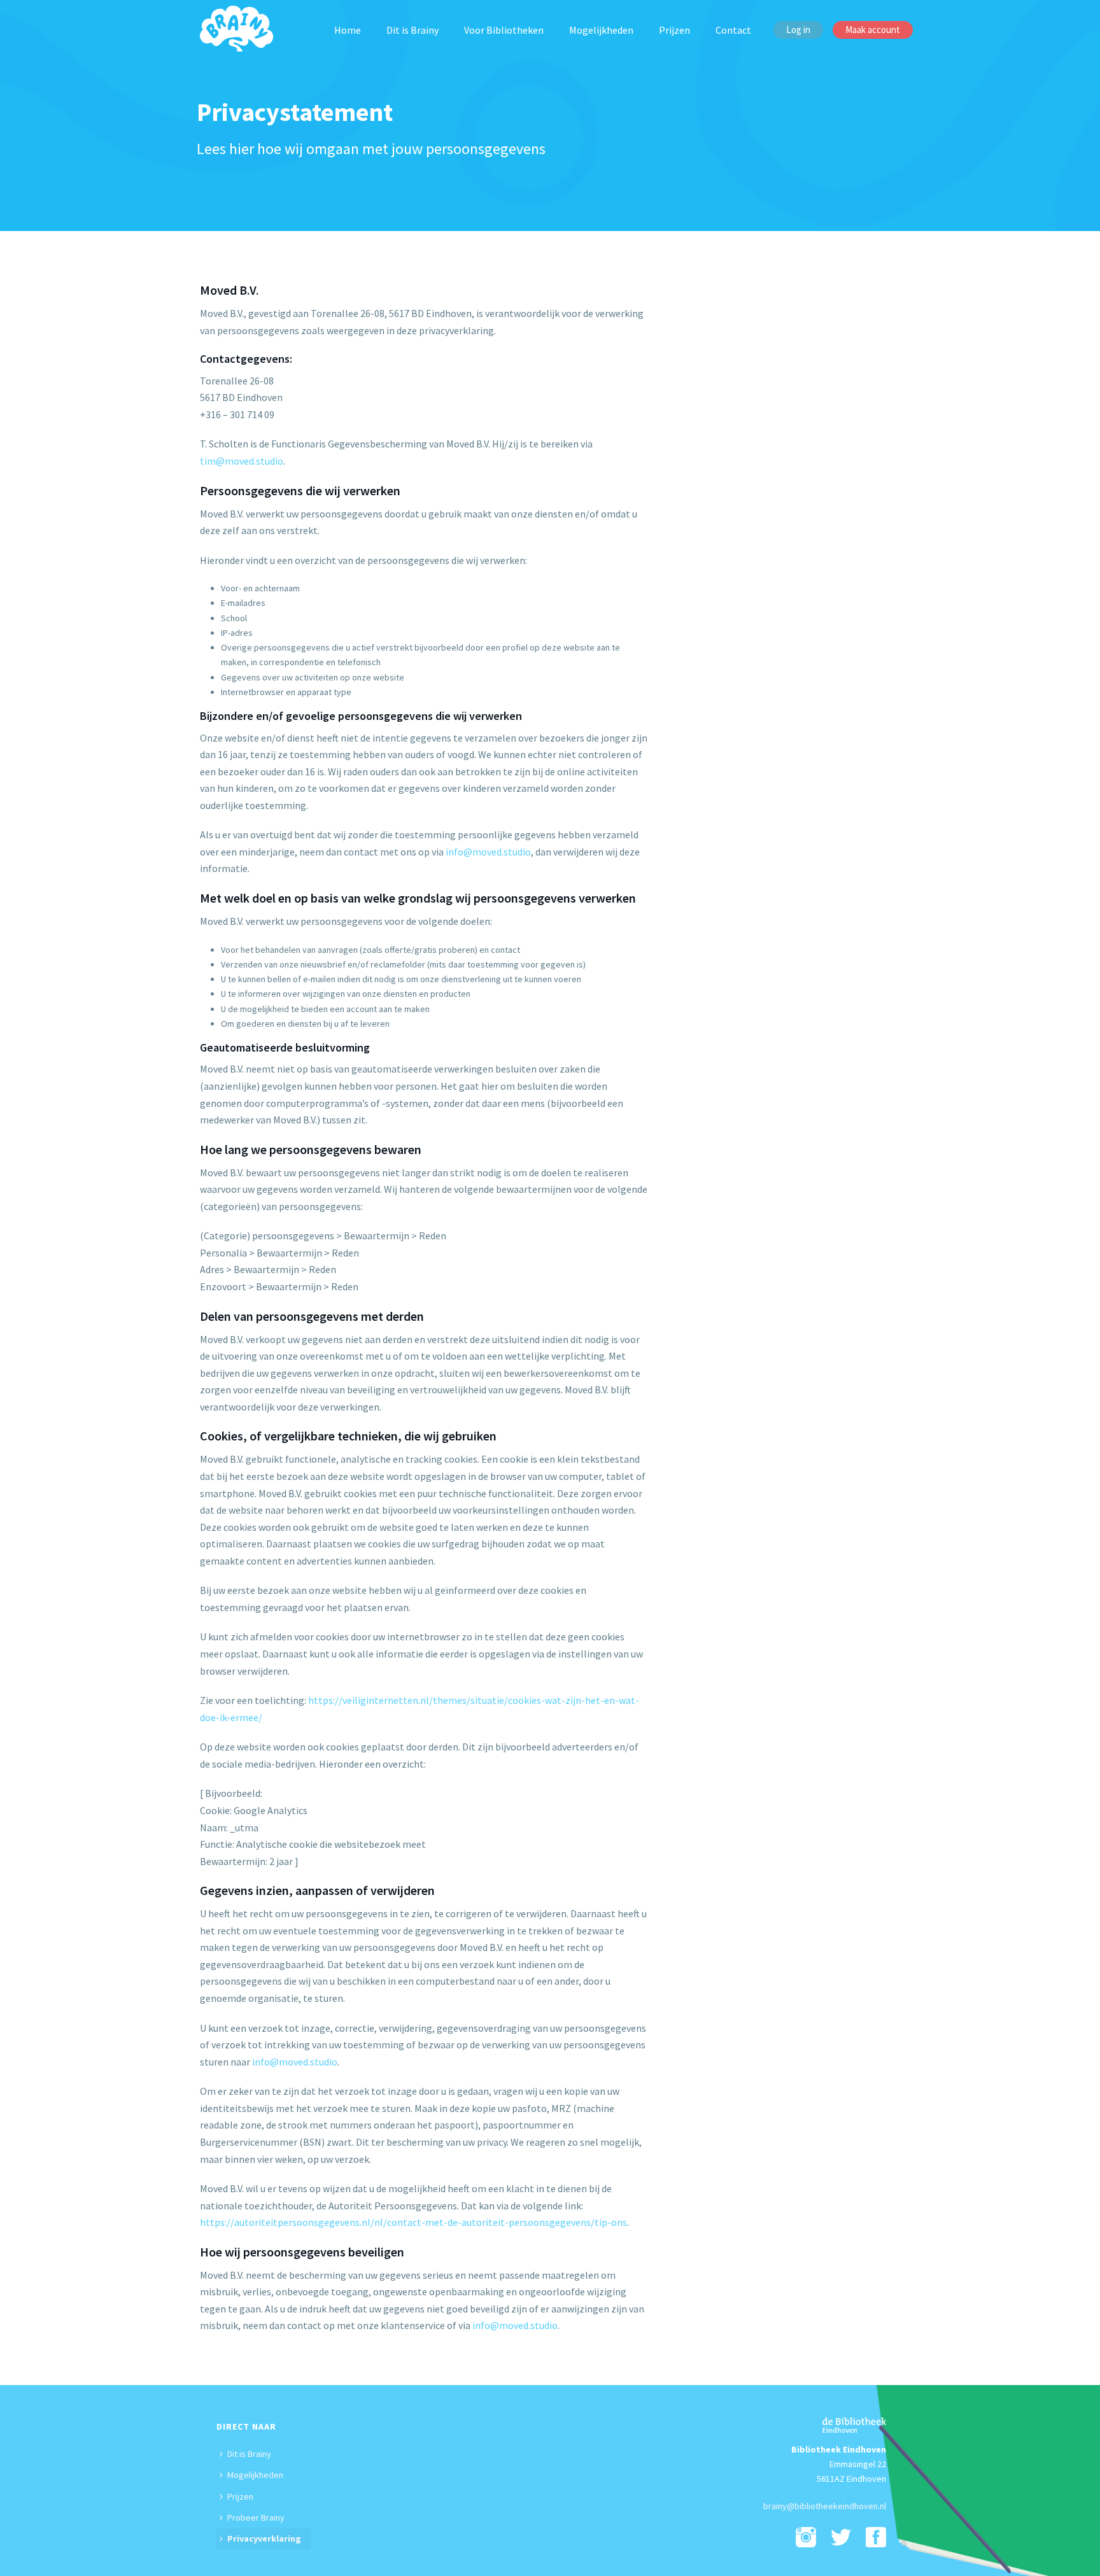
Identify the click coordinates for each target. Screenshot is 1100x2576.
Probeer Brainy (256, 2517)
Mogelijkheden (601, 30)
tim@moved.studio (242, 461)
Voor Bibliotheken (504, 30)
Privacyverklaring (264, 2538)
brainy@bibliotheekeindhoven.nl (825, 2506)
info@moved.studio (488, 852)
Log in (798, 30)
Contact (733, 30)
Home (348, 30)
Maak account (873, 30)
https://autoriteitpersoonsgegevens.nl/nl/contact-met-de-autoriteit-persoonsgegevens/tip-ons (413, 2222)
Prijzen (674, 30)
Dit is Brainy (412, 30)
